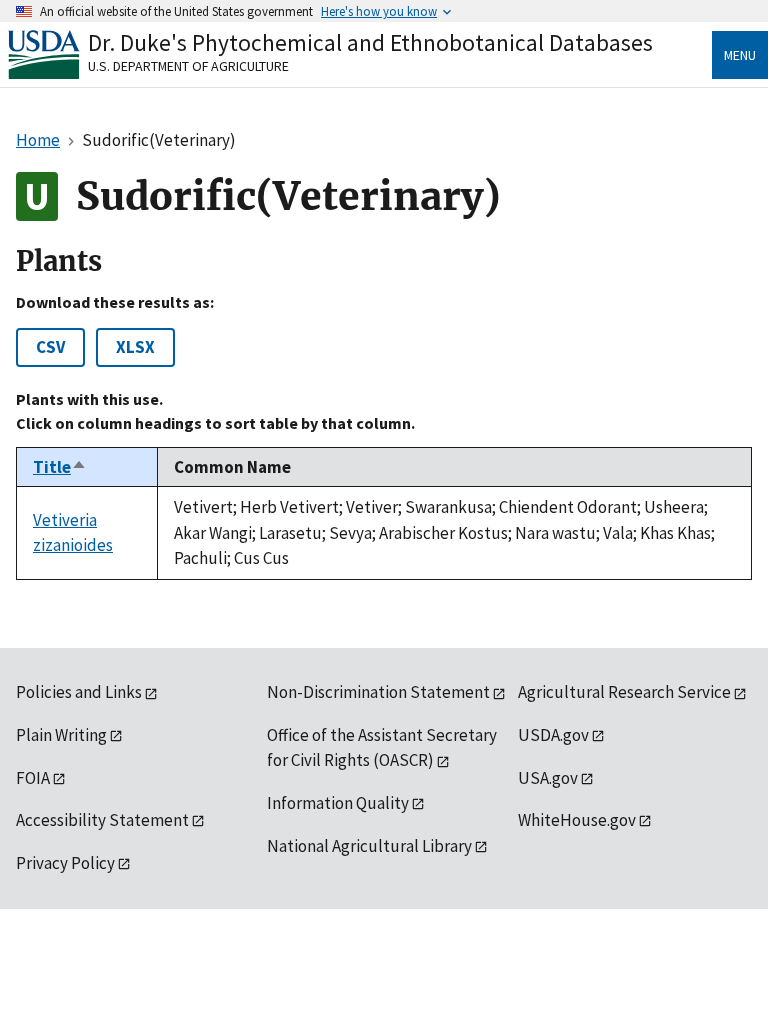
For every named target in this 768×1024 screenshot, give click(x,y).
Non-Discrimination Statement (378, 692)
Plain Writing (61, 735)
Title (60, 467)
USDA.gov (553, 735)
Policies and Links (79, 692)
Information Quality (338, 803)
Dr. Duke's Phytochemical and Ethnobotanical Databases (370, 42)
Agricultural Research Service (624, 692)
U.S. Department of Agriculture (188, 66)
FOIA (33, 778)
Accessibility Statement (102, 820)
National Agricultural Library (369, 846)
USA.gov (548, 778)
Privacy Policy (65, 863)
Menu (740, 55)
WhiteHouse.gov (577, 820)
